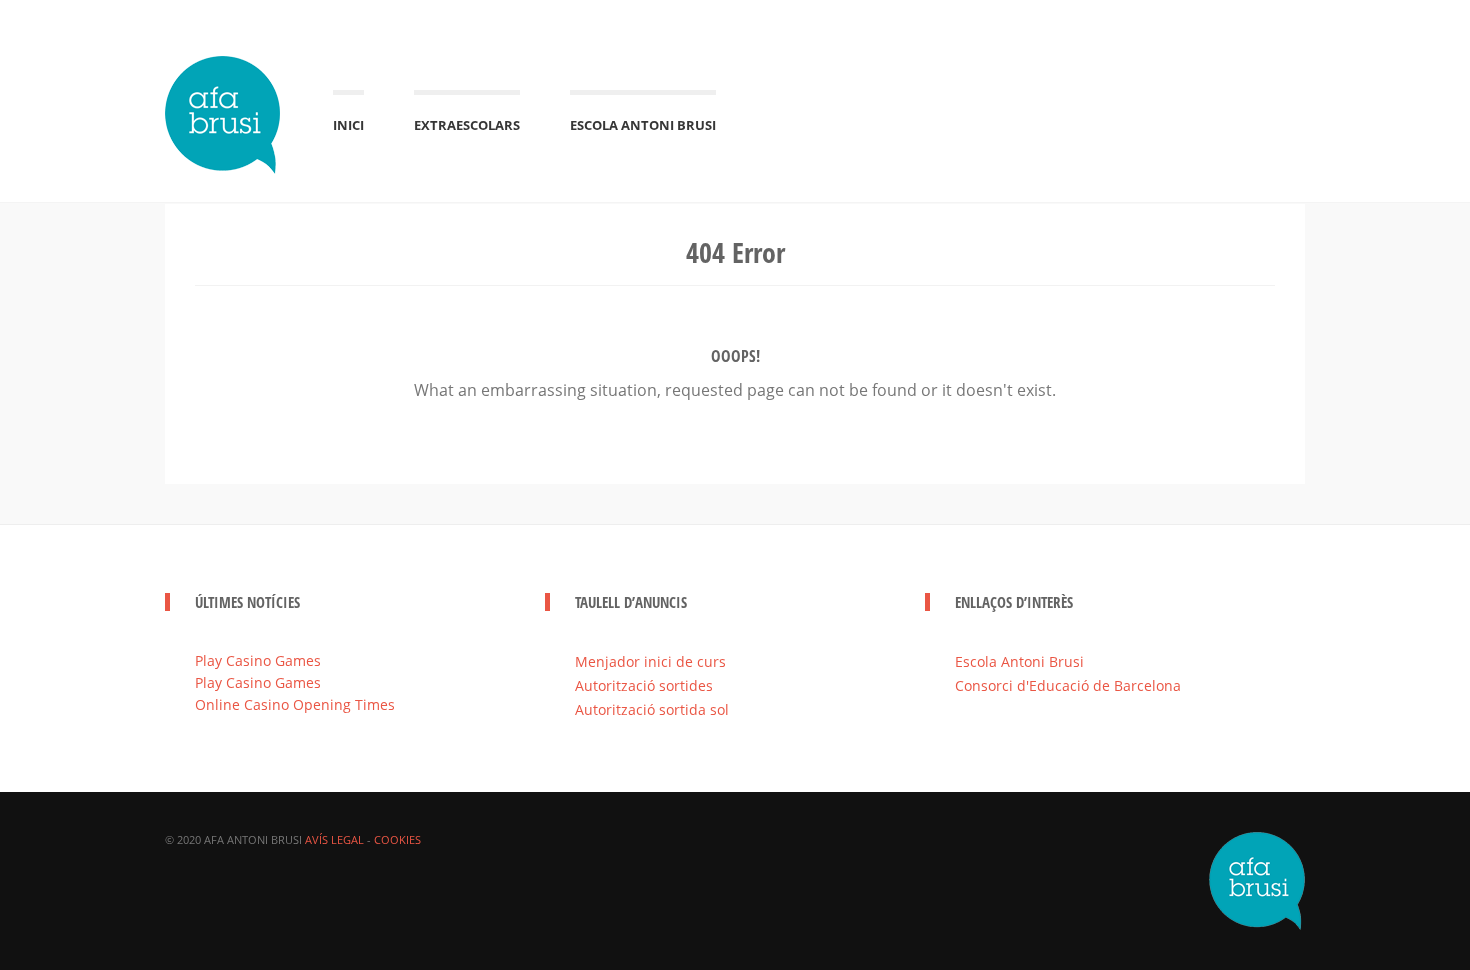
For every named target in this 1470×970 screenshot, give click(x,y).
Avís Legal (334, 839)
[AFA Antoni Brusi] (224, 112)
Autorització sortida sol (652, 709)
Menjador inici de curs (650, 661)
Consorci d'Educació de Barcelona (1068, 685)
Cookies (397, 839)
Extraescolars (467, 125)
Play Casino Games (258, 660)
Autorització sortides (644, 685)
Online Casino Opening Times (295, 704)
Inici (348, 125)
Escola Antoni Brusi (643, 125)
